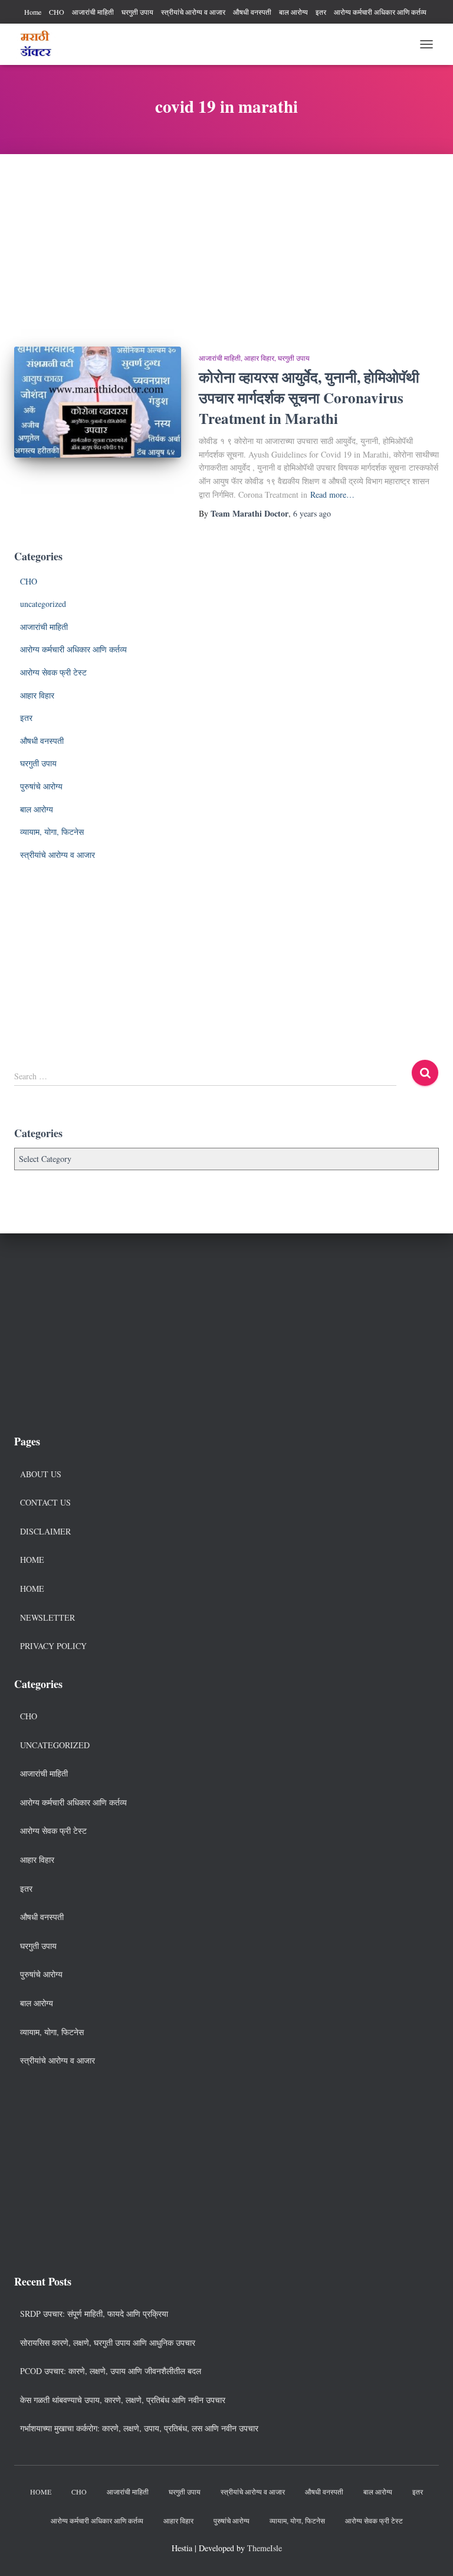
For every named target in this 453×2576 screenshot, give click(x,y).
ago (312, 513)
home (32, 1589)
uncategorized (43, 604)
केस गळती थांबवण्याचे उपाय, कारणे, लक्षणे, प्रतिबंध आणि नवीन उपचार (123, 2400)
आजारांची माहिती (93, 12)
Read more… (332, 494)
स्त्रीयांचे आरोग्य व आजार (193, 12)
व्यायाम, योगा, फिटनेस (52, 832)
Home (33, 12)
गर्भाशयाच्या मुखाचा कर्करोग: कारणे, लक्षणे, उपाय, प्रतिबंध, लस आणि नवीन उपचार (139, 2428)
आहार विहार (259, 358)
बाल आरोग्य (293, 12)
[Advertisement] (226, 241)
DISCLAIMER (45, 1531)
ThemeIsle (265, 2548)
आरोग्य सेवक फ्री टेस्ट (53, 672)
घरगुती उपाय (137, 12)
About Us (41, 1474)
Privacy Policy (53, 1646)
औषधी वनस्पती (252, 12)
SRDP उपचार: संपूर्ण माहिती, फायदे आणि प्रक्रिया (94, 2314)
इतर (321, 12)
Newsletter (47, 1617)
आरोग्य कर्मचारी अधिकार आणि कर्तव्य (380, 12)
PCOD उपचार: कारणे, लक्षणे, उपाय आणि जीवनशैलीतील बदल (111, 2371)
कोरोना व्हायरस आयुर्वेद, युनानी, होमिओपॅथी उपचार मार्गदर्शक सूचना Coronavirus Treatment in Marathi (309, 398)
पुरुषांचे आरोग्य (41, 786)
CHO (57, 12)
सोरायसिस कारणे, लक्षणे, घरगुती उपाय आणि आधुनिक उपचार (108, 2342)
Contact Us (45, 1502)
